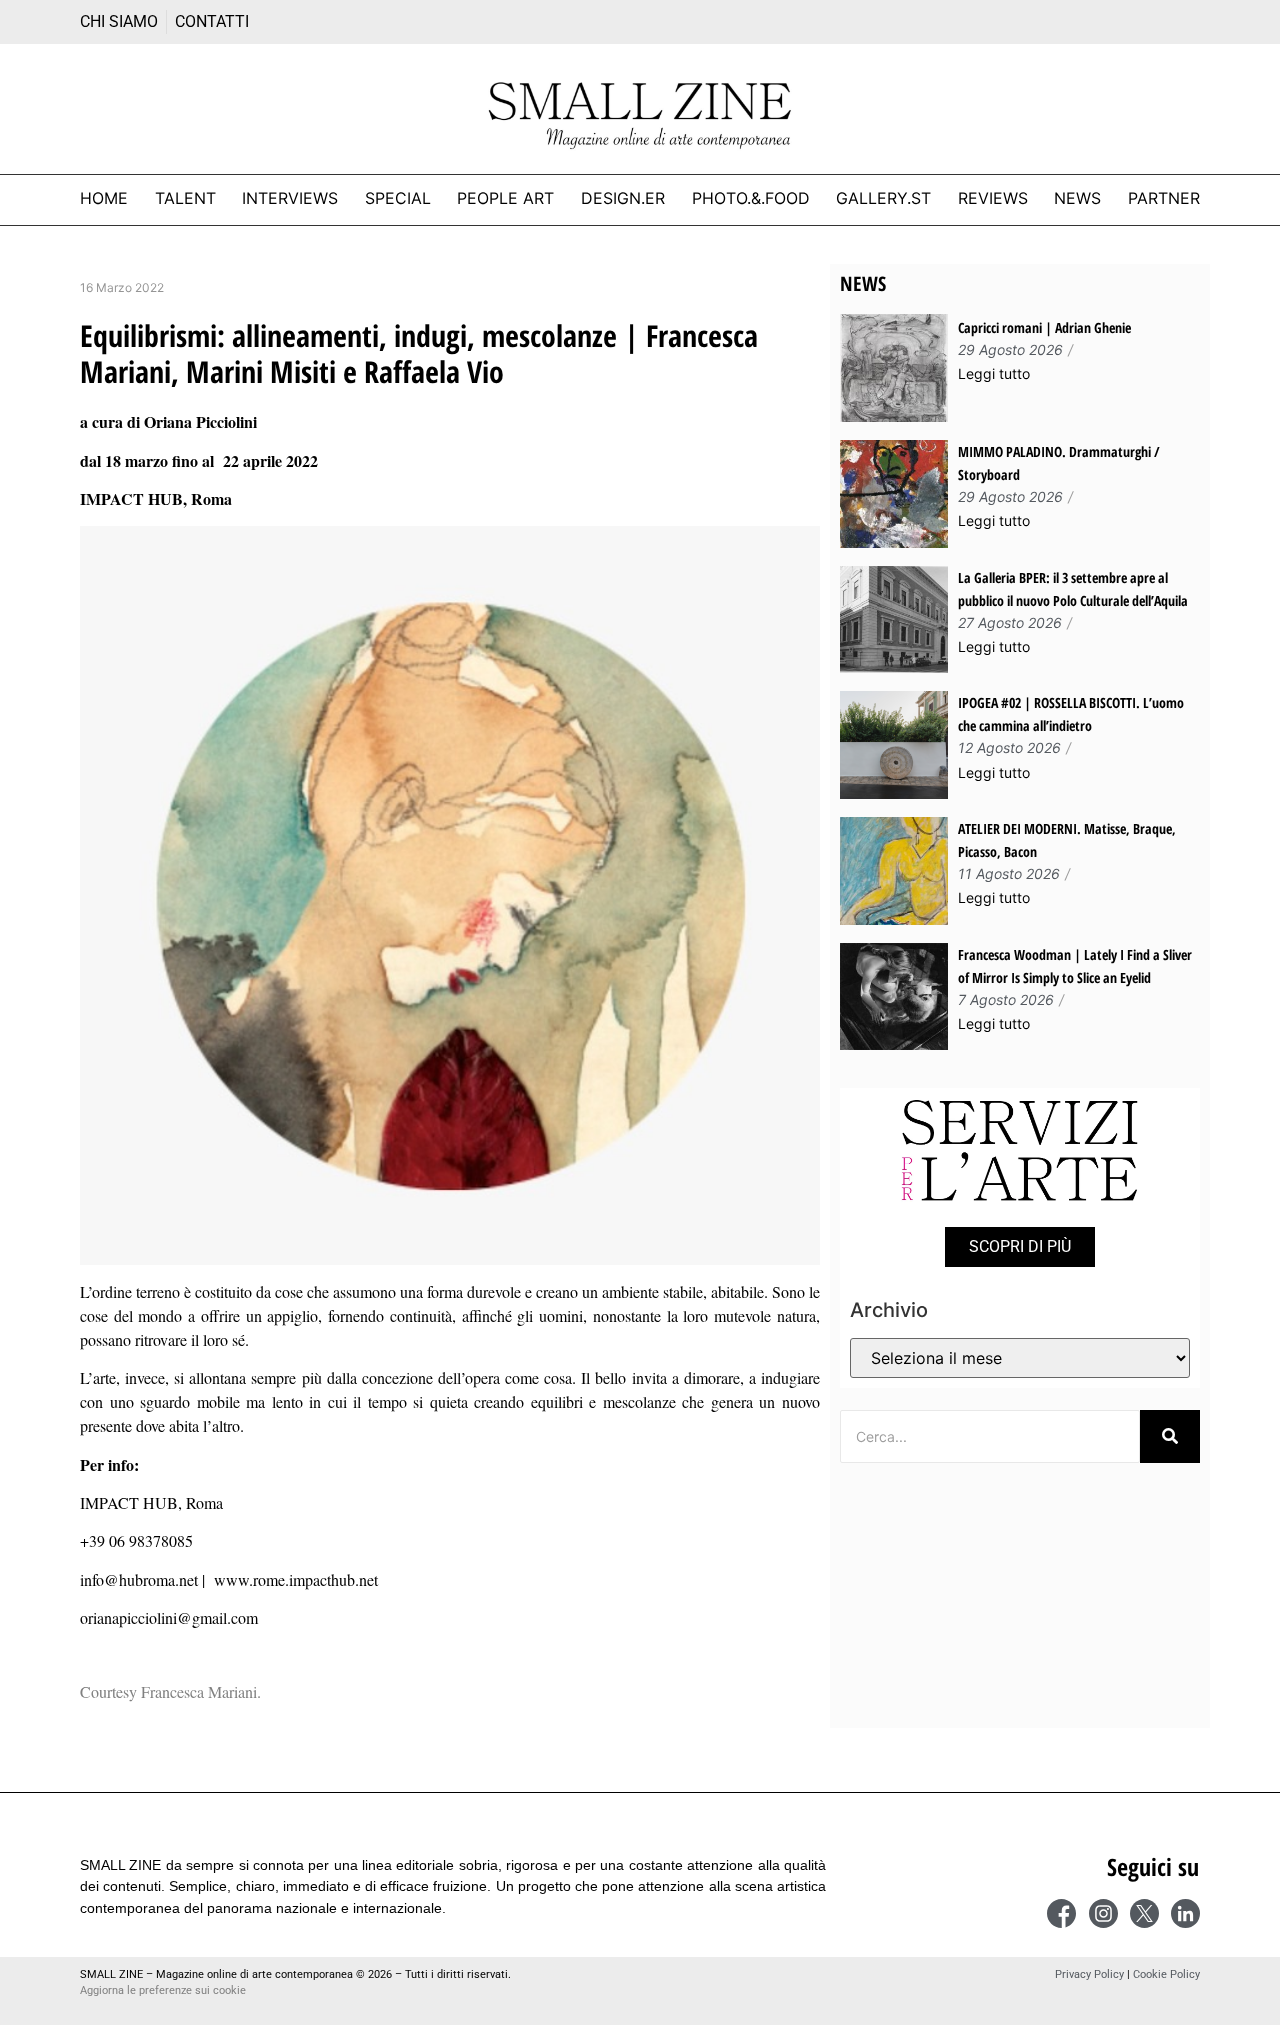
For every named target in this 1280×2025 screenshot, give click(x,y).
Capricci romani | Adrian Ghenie (1044, 327)
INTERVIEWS (290, 198)
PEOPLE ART (505, 198)
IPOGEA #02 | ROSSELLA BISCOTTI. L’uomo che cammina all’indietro (1071, 714)
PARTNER (1164, 198)
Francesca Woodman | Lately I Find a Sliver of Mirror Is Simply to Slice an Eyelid (1075, 966)
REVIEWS (993, 198)
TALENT (185, 198)
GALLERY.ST (883, 198)
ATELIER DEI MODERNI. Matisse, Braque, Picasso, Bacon (1067, 840)
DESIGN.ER (623, 198)
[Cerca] (1170, 1436)
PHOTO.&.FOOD (751, 198)
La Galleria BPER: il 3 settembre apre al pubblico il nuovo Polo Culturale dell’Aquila (1073, 589)
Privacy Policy (1089, 1974)
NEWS (1077, 198)
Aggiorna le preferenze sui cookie (163, 1990)
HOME (104, 198)
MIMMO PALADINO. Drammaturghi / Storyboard (1059, 463)
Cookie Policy (1166, 1974)
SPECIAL (398, 198)
